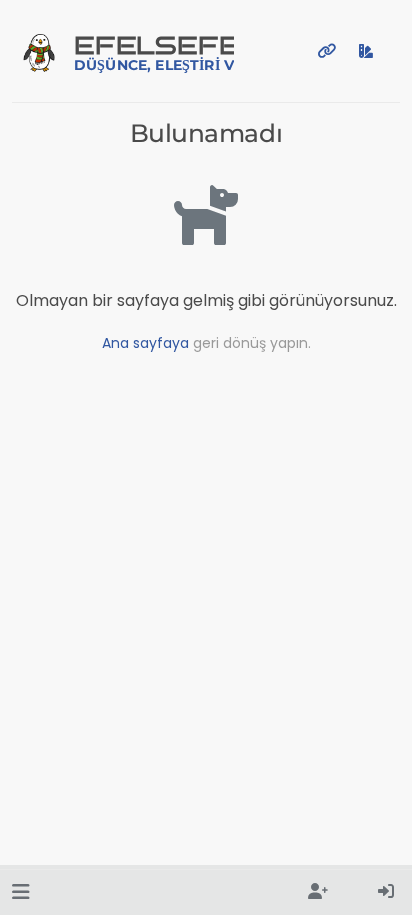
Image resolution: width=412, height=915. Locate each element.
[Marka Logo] (39, 51)
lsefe (154, 52)
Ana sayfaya (145, 343)
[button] (20, 892)
